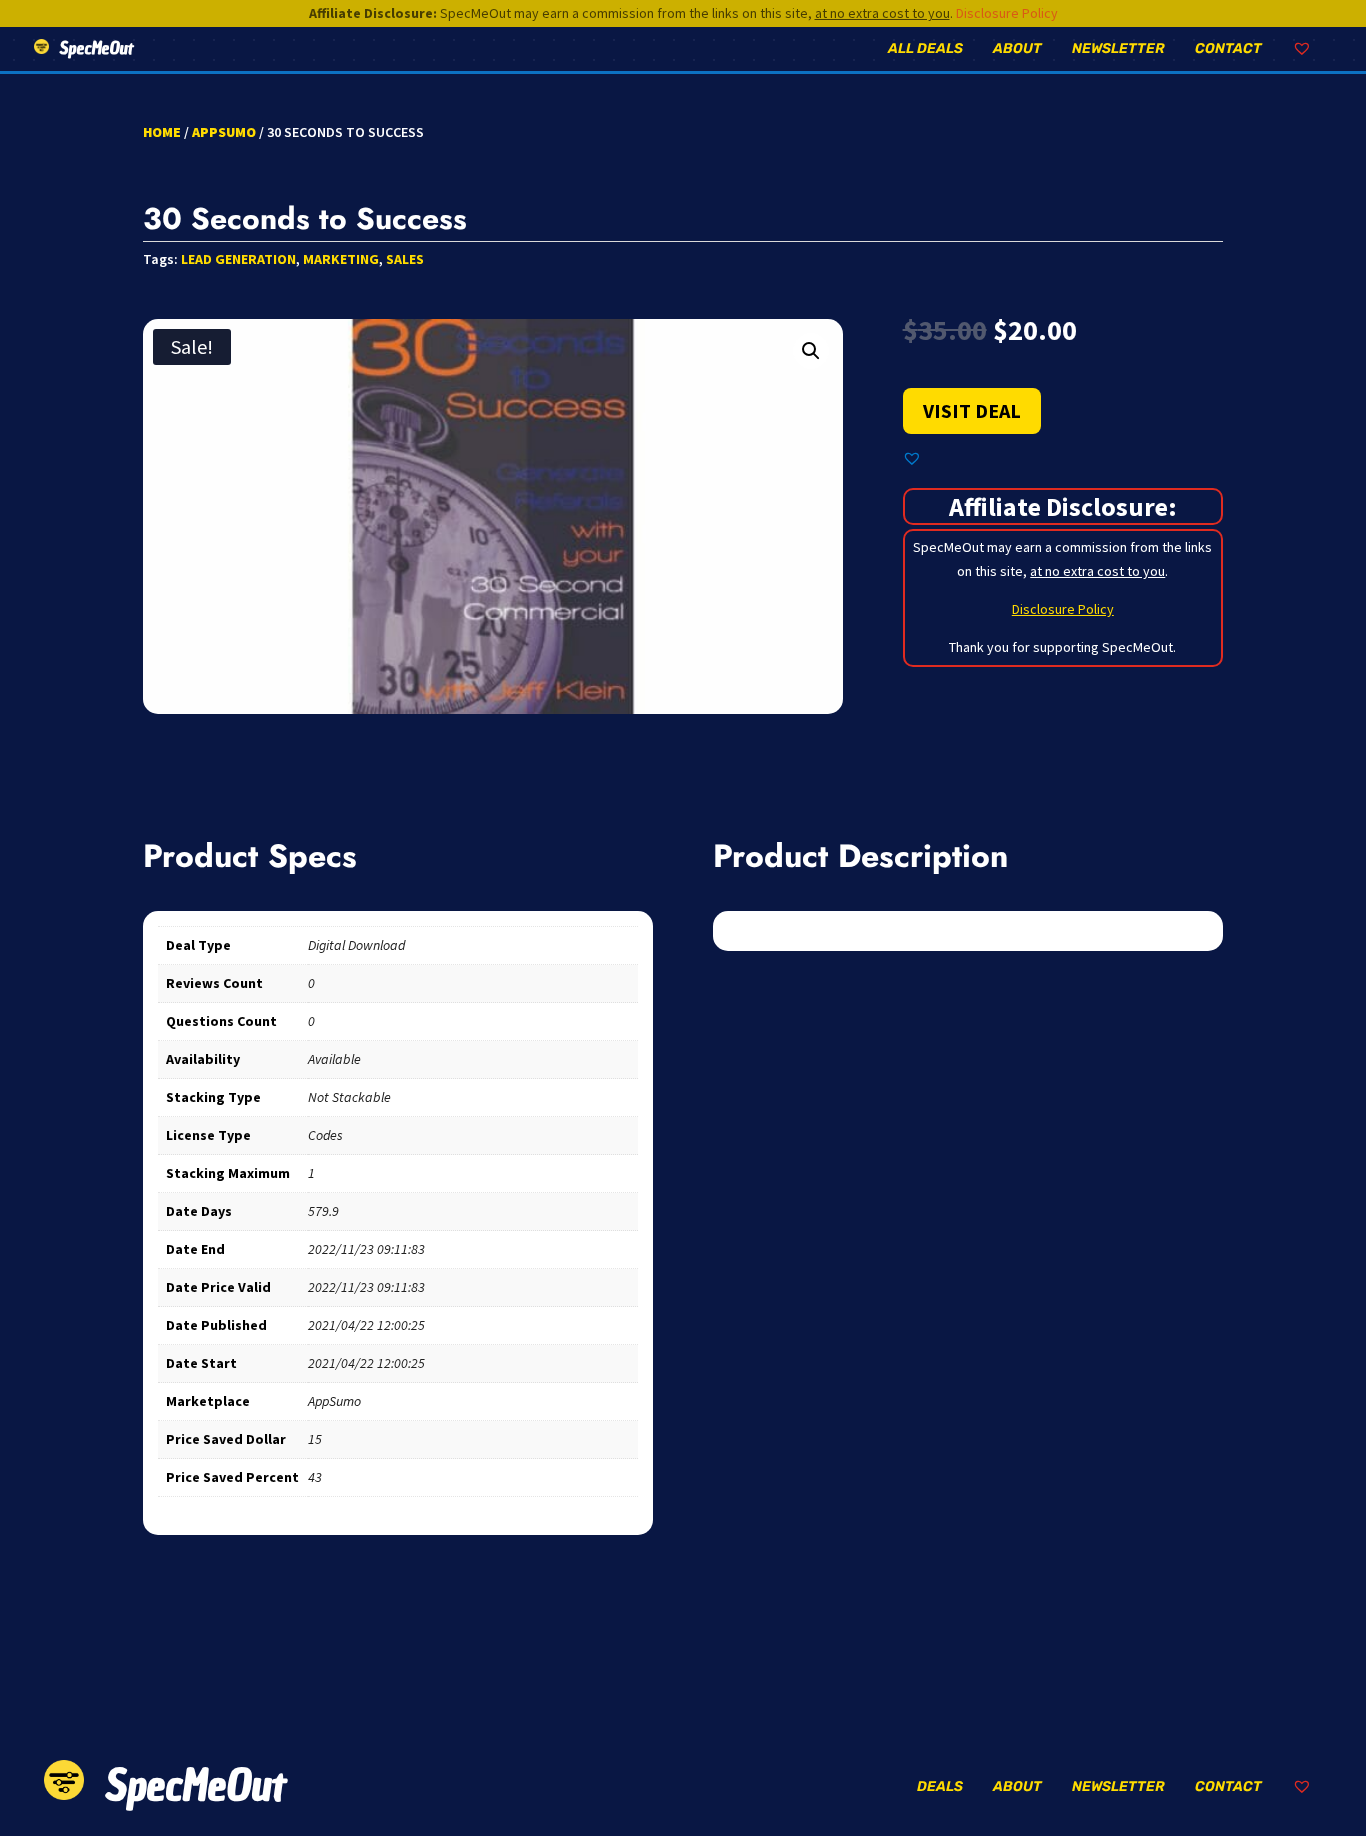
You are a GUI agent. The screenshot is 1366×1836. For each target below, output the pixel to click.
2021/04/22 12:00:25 (366, 1325)
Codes (325, 1135)
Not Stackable (349, 1097)
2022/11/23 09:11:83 (366, 1249)
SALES (405, 259)
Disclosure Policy (1007, 13)
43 (315, 1477)
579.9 (323, 1211)
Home (162, 132)
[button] (811, 351)
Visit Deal (972, 410)
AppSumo (224, 132)
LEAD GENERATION (238, 259)
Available (334, 1059)
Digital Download (356, 945)
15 (315, 1439)
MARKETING (341, 259)
